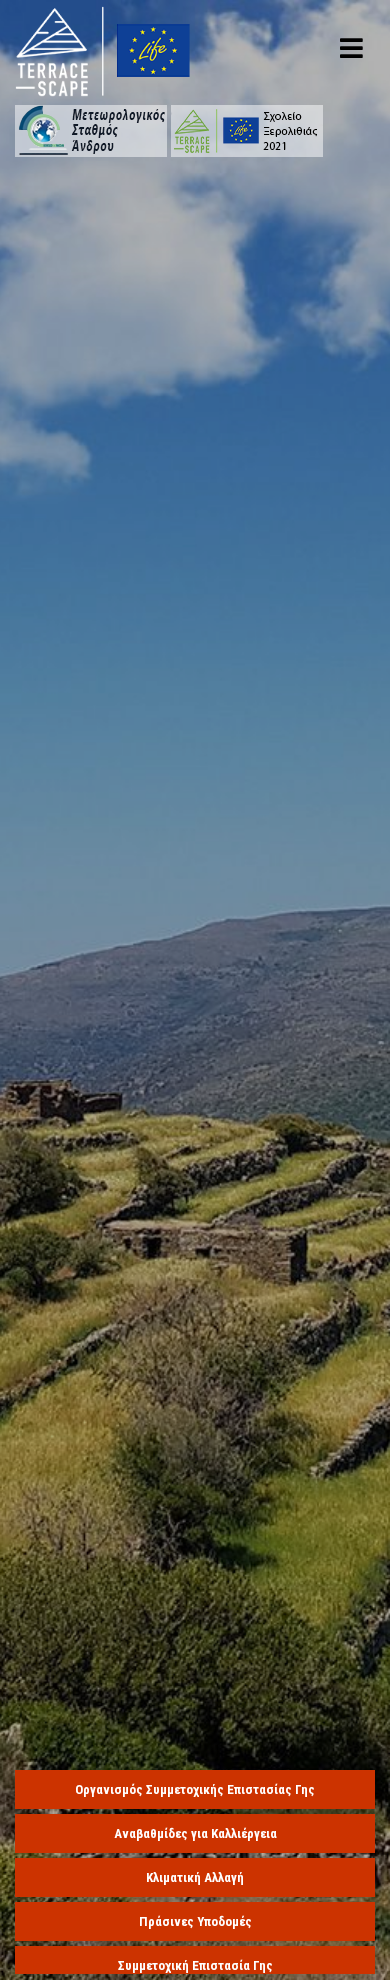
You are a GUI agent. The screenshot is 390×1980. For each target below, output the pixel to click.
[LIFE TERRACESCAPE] (103, 49)
